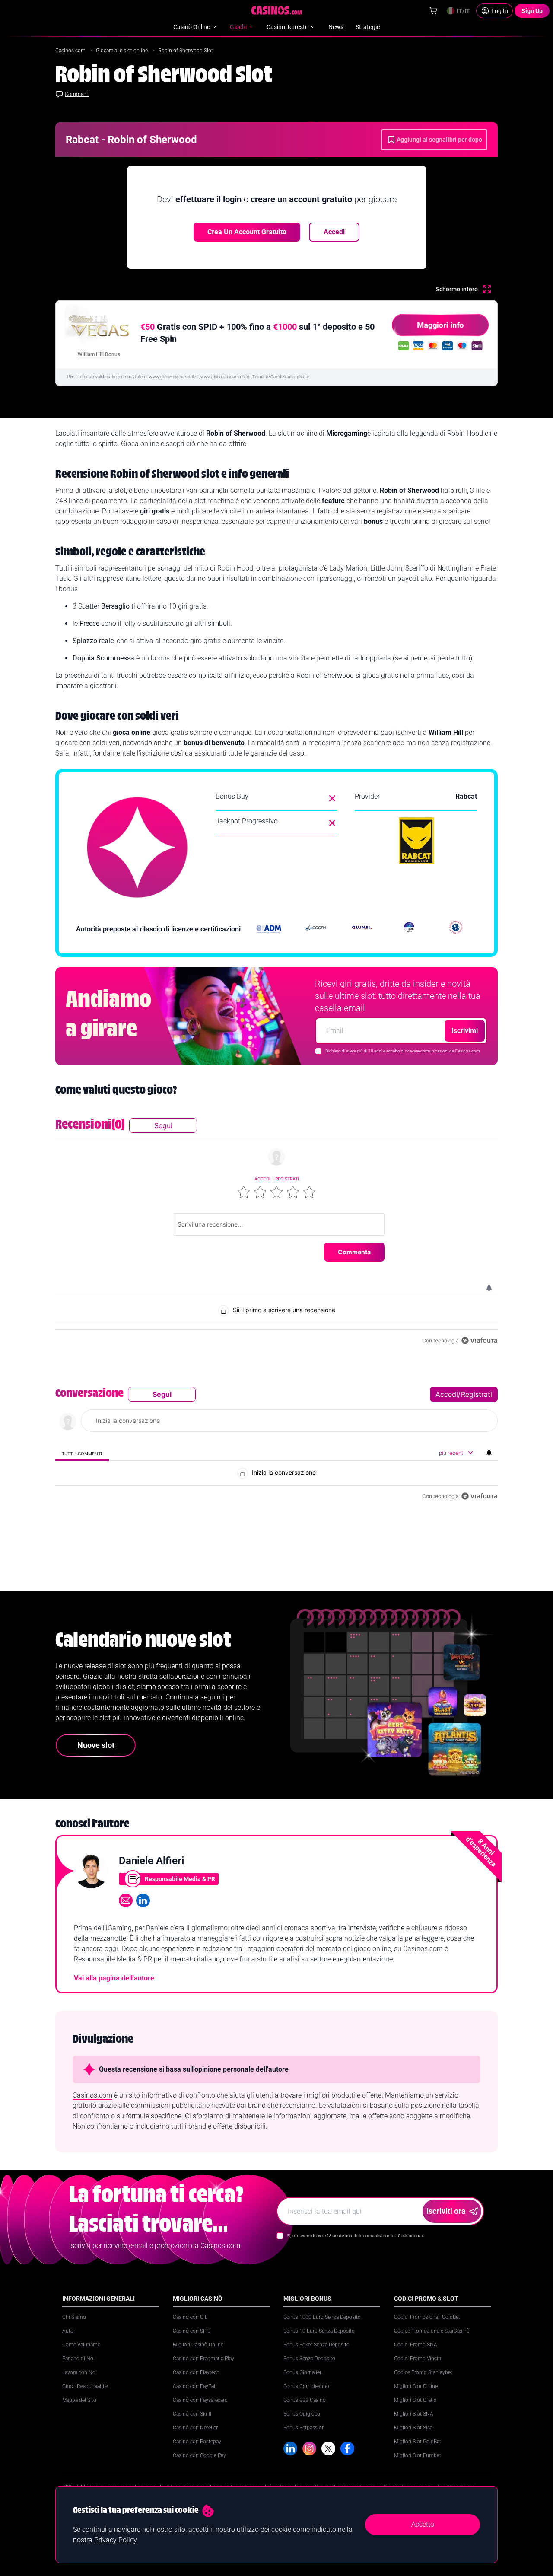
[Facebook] (347, 2448)
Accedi (334, 232)
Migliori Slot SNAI (414, 2414)
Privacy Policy (116, 2540)
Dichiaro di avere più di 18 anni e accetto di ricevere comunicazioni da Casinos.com (403, 1051)
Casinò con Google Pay (199, 2455)
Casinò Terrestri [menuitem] (288, 27)
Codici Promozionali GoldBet (427, 2317)
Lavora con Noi (79, 2372)
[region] (276, 1232)
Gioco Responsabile (85, 2386)
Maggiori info (440, 325)
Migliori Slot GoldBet (418, 2442)
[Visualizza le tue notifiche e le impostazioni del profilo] (489, 1288)
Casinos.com (71, 51)
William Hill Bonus (99, 354)
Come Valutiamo (81, 2345)
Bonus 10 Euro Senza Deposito (319, 2331)
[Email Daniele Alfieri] (126, 1900)
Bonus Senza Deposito (309, 2359)
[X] (328, 2448)
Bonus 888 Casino (305, 2400)
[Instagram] (309, 2448)
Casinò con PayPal (194, 2386)
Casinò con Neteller (195, 2428)
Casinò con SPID (192, 2331)
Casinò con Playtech (196, 2372)
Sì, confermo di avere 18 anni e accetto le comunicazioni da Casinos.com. (355, 2236)
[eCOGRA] (315, 929)
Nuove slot (96, 1745)
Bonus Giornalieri (303, 2372)
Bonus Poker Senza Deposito (316, 2345)
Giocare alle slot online (122, 51)
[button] (244, 1192)
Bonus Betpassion (304, 2428)
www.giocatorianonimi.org (226, 377)
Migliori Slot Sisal (414, 2428)
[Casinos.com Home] (277, 10)
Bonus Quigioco (302, 2414)
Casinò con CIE (190, 2317)
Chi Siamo (74, 2317)
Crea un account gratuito (247, 232)
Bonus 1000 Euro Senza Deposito (322, 2317)
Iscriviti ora (446, 2211)
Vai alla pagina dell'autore (114, 1978)
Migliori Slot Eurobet (418, 2455)
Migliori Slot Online (416, 2386)
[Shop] (433, 11)
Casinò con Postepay (197, 2442)
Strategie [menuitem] (368, 27)
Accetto (423, 2524)
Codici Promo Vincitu (418, 2359)
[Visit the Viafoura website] (479, 1341)
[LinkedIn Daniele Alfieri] (143, 1900)
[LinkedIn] (290, 2448)
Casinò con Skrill (192, 2414)
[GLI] (456, 929)
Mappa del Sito (79, 2400)
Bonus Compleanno (306, 2386)
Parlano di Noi (78, 2359)
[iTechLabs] (409, 929)
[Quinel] (362, 929)
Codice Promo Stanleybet (423, 2372)
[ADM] (269, 929)
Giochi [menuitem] (238, 27)
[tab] (82, 1453)
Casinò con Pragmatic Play (203, 2359)
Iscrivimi (465, 1031)
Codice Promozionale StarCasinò (432, 2331)
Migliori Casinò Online (198, 2345)
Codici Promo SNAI (416, 2345)
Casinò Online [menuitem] (192, 27)
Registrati (287, 1179)
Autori (69, 2331)
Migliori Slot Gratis (415, 2400)
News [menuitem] (336, 27)
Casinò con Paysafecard (200, 2400)
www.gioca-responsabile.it (174, 377)
